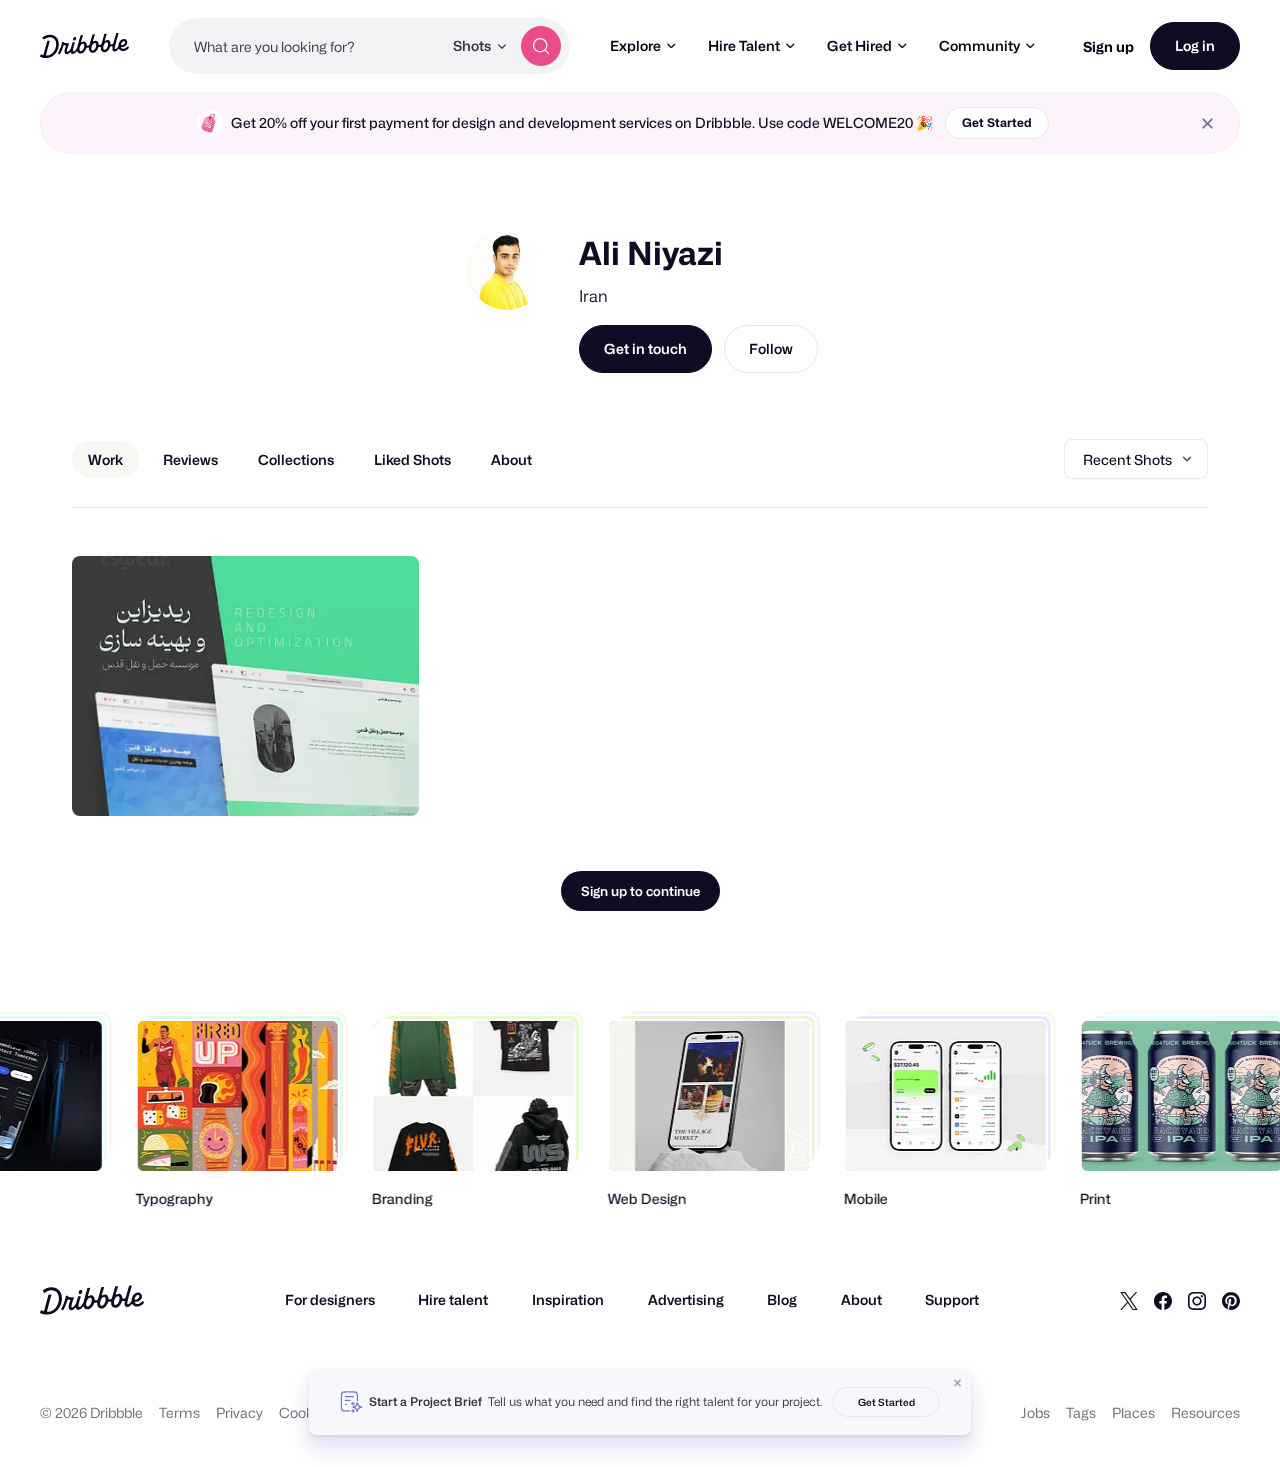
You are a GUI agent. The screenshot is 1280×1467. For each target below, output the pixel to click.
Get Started (997, 122)
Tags (1081, 1412)
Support (952, 1299)
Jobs (1035, 1412)
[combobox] (305, 46)
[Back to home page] (84, 45)
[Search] (541, 46)
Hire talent (453, 1299)
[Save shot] (342, 779)
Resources (1205, 1412)
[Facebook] (1163, 1300)
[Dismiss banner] (958, 1383)
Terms (179, 1412)
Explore (635, 45)
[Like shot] (382, 779)
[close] (1207, 123)
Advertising (686, 1299)
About (861, 1299)
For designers (330, 1299)
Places (1133, 1412)
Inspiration (568, 1299)
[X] (1129, 1300)
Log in (1195, 45)
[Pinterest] (1231, 1300)
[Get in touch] (302, 779)
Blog (782, 1299)
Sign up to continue (640, 891)
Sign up (1108, 46)
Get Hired (859, 45)
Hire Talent (744, 45)
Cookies (305, 1412)
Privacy (239, 1412)
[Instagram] (1197, 1300)
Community (979, 45)
